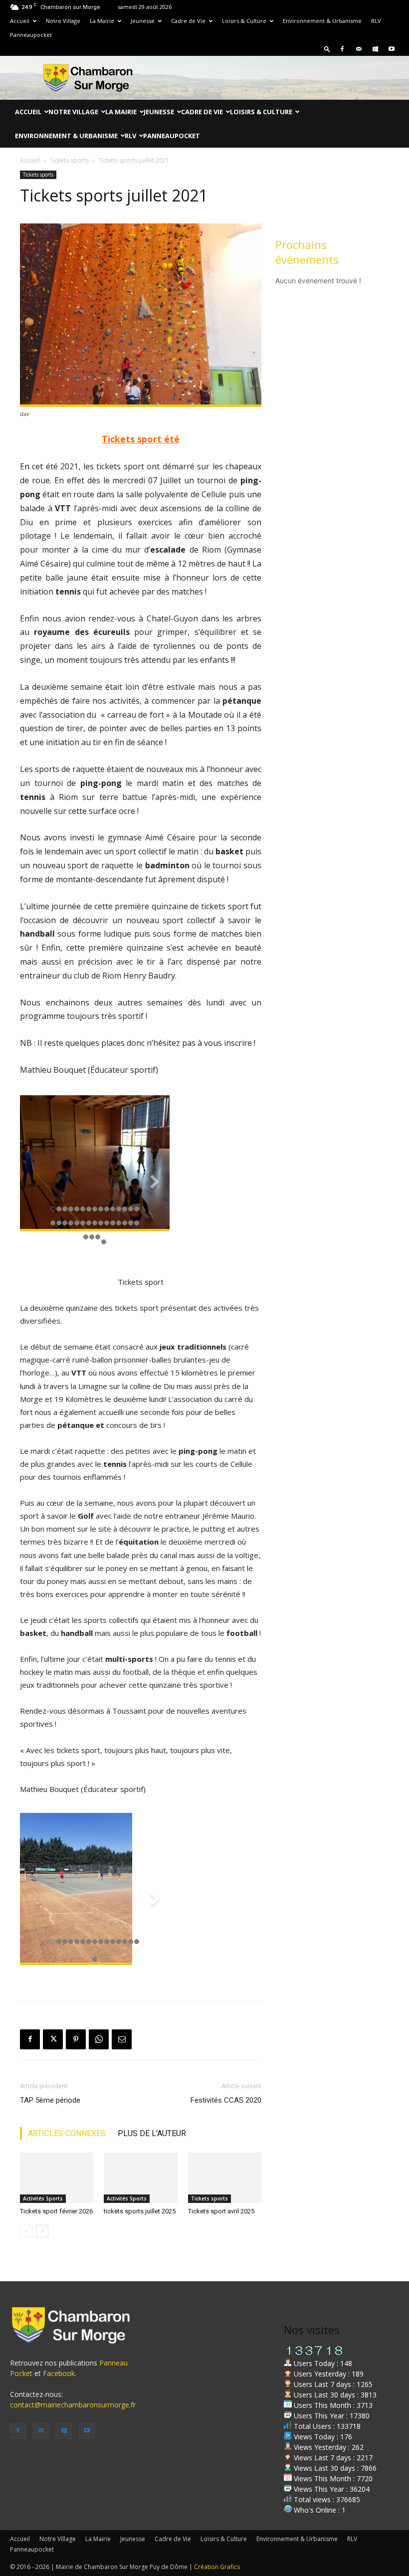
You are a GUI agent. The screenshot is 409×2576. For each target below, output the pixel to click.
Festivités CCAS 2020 (226, 2100)
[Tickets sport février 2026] (57, 2178)
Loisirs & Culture (244, 21)
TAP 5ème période (50, 2100)
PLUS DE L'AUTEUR (152, 2133)
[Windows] (375, 49)
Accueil (20, 21)
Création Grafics (217, 2567)
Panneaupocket (31, 35)
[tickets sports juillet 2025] (140, 2178)
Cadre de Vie (188, 21)
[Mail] (359, 49)
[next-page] (42, 2231)
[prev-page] (26, 2231)
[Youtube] (392, 49)
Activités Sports (43, 2198)
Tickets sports (69, 160)
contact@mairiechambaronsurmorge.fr (73, 2405)
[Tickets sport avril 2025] (225, 2178)
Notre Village (63, 21)
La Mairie (102, 21)
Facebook (59, 2373)
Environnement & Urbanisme (322, 21)
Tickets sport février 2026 (56, 2211)
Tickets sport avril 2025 (221, 2211)
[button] (327, 49)
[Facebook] (342, 49)
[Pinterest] (76, 2039)
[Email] (122, 2039)
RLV (376, 21)
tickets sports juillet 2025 (140, 2211)
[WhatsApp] (99, 2039)
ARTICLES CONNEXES (67, 2133)
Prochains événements (307, 252)
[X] (53, 2039)
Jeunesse (143, 21)
